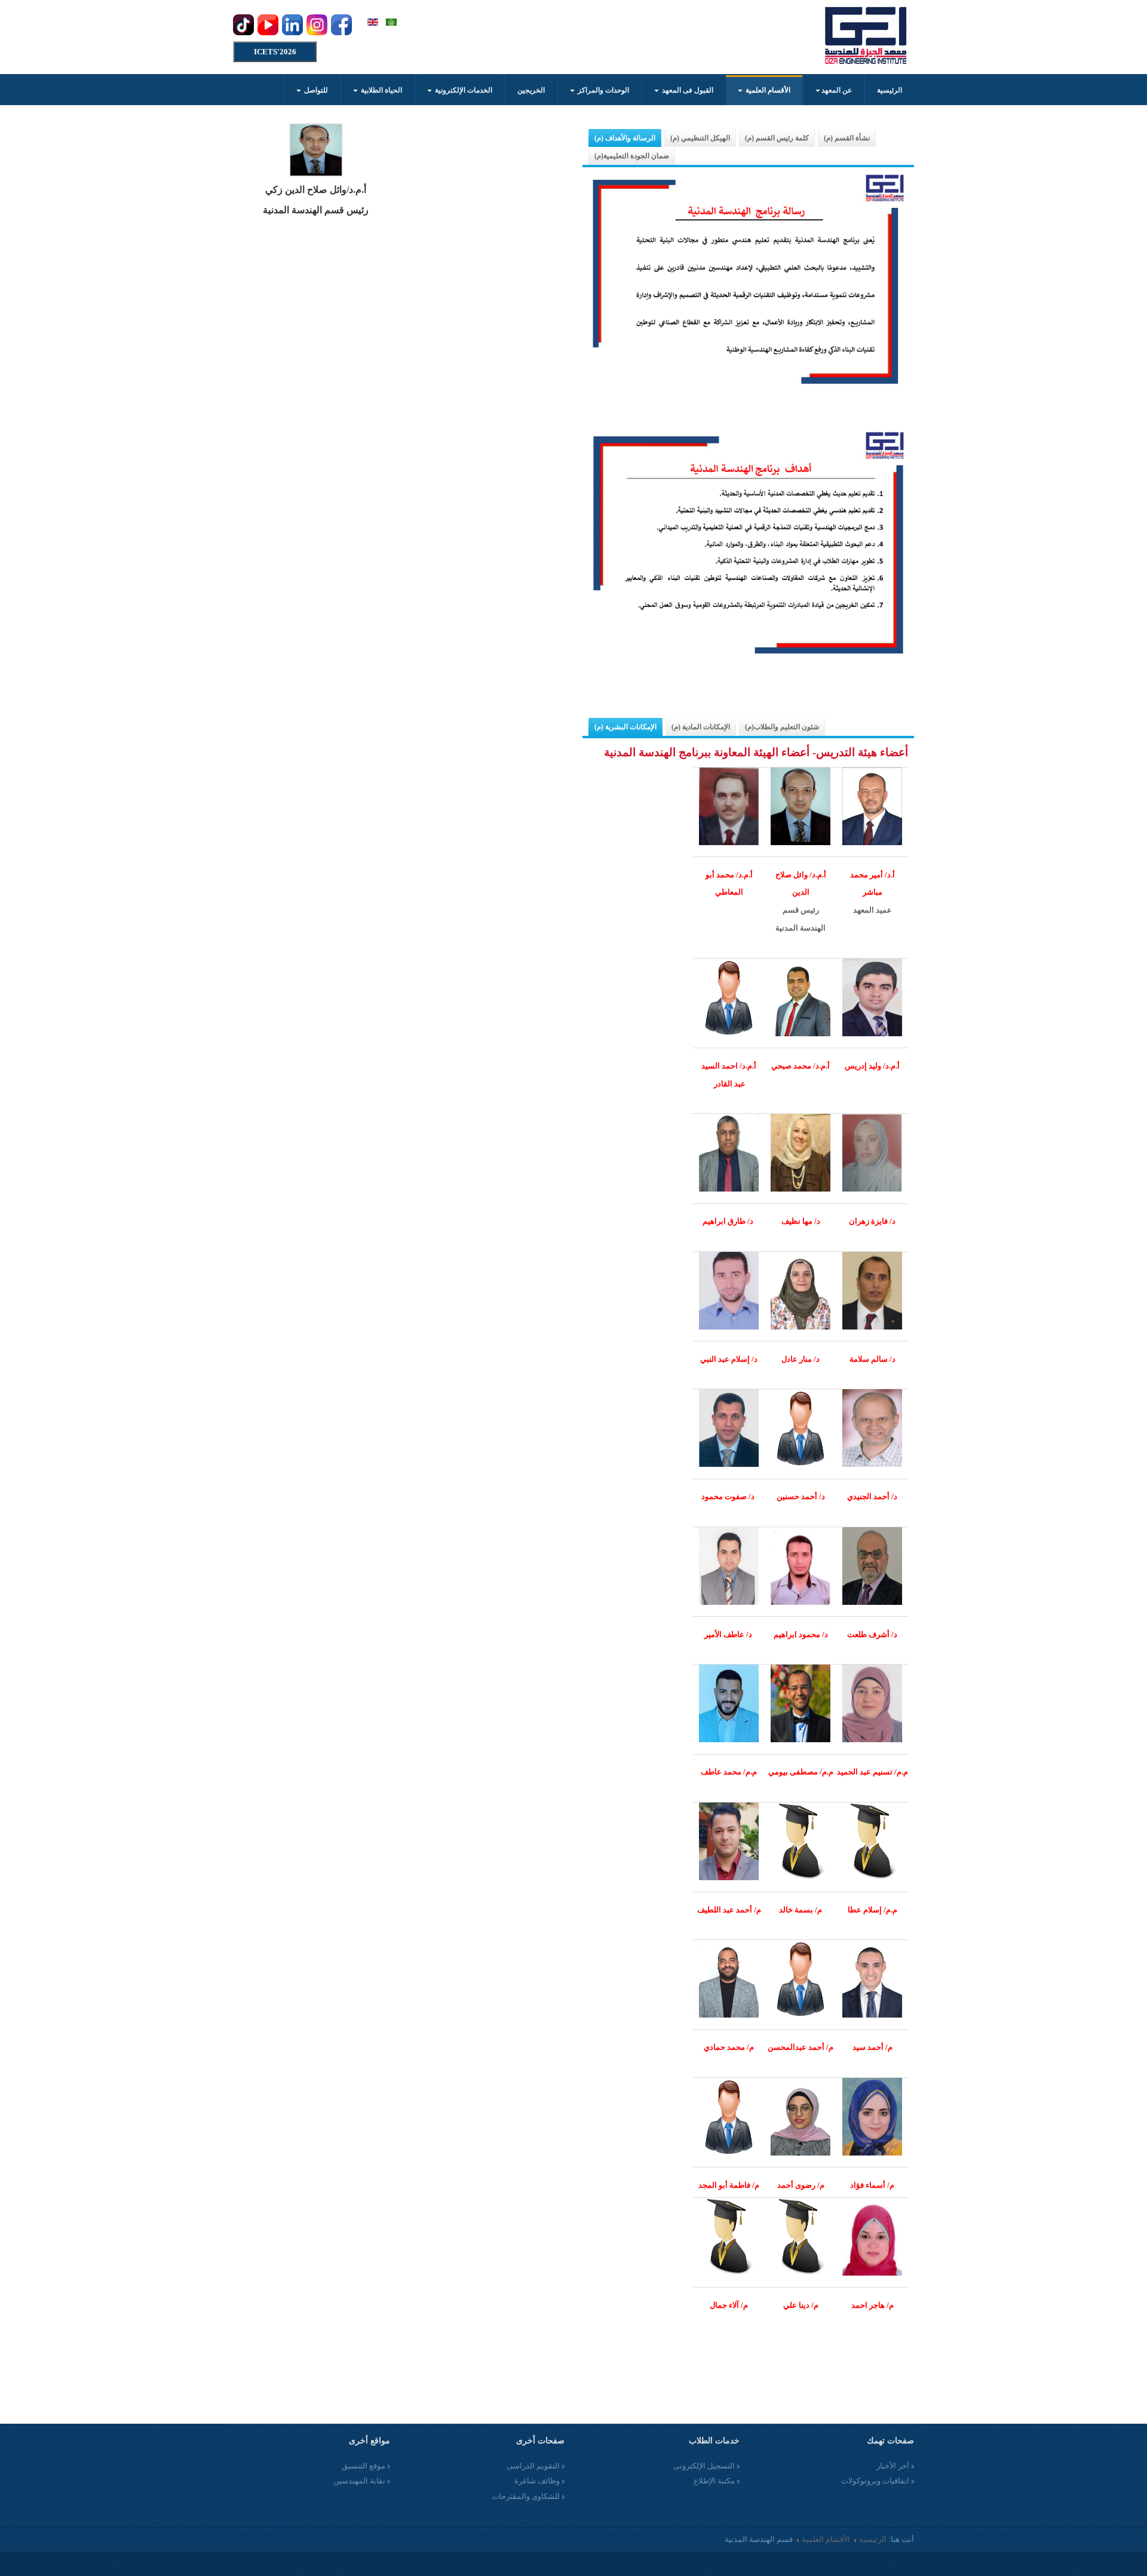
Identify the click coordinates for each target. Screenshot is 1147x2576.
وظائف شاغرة (537, 2481)
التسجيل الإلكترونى (704, 2466)
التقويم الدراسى (533, 2466)
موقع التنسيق (364, 2466)
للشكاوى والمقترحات (526, 2496)
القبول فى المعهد (687, 90)
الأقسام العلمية (767, 90)
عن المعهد (837, 90)
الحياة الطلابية (381, 90)
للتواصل (315, 90)
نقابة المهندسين (359, 2481)
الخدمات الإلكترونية (463, 90)
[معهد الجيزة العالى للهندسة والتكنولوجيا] (866, 36)
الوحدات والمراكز (602, 90)
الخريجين (531, 90)
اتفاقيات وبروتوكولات (875, 2481)
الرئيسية (890, 90)
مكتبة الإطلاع (714, 2481)
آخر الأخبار (893, 2466)
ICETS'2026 (275, 52)
